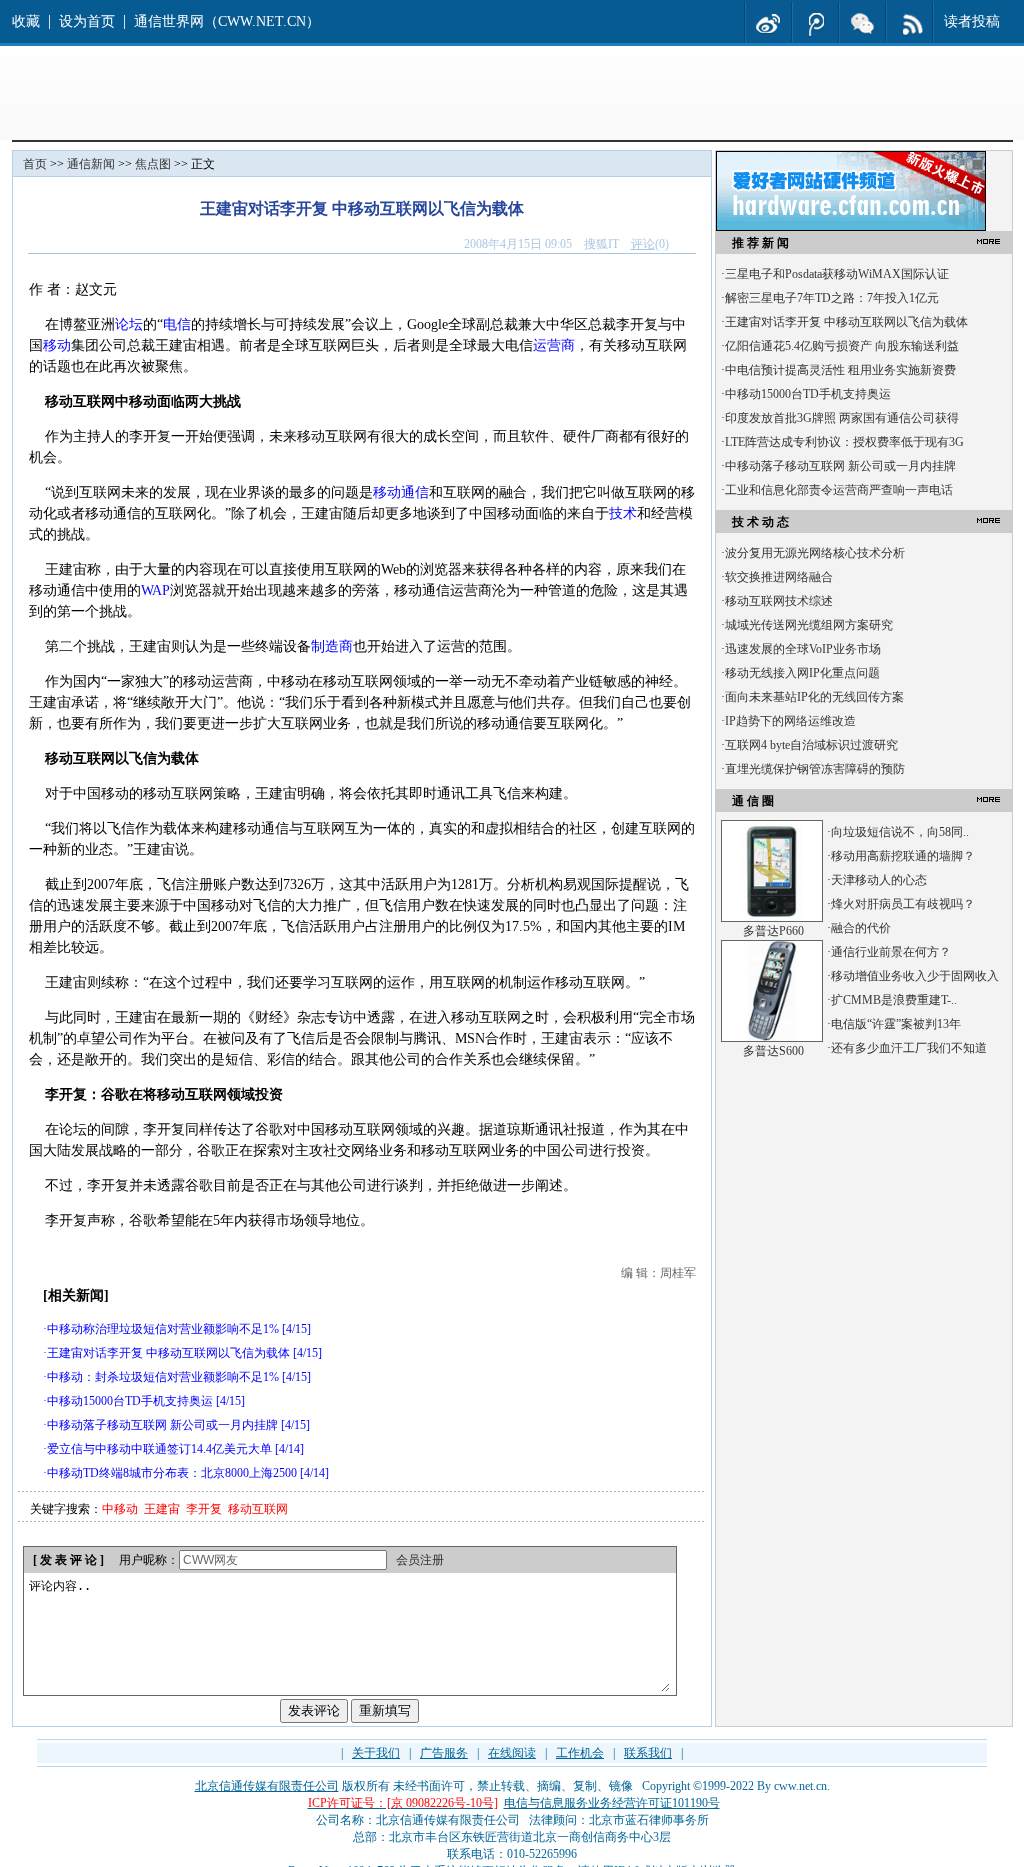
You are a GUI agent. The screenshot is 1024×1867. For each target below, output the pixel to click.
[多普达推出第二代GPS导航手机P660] (772, 918)
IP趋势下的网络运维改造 (790, 721)
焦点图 (153, 164)
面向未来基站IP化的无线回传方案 (814, 697)
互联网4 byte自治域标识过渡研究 (811, 745)
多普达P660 (773, 931)
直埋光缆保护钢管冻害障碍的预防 (815, 769)
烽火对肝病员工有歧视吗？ (903, 904)
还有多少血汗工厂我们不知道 (909, 1048)
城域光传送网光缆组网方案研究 (809, 625)
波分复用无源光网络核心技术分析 (815, 553)
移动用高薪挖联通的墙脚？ (903, 856)
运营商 (554, 345)
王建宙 (162, 1509)
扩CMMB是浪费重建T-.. (894, 1000)
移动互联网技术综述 (779, 601)
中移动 (120, 1509)
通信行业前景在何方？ (891, 952)
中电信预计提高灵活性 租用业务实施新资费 (840, 370)
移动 (57, 345)
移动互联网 (258, 1509)
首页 (35, 164)
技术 (623, 513)
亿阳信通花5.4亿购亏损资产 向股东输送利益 (842, 346)
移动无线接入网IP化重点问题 (802, 673)
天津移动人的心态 (879, 880)
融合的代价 (861, 928)
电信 (177, 324)
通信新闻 (91, 164)
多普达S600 (773, 1051)
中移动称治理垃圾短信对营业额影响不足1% (163, 1329)
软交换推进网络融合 (779, 577)
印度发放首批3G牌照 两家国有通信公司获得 (842, 418)
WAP (155, 590)
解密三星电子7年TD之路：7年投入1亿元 (832, 298)
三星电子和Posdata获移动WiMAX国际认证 (837, 274)
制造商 (332, 646)
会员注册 (420, 1560)
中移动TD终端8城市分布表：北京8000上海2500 (172, 1473)
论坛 (129, 324)
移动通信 (401, 492)
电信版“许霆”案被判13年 (896, 1024)
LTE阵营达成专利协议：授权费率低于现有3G (844, 442)
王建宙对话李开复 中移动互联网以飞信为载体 (168, 1353)
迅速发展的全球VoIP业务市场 (803, 649)
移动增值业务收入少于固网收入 (915, 976)
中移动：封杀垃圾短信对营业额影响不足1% (163, 1377)
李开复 (204, 1509)
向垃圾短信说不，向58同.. (900, 832)
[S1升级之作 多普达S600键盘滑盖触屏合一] (772, 1038)
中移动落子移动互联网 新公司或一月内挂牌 (162, 1425)
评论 (643, 244)
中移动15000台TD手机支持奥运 (130, 1401)
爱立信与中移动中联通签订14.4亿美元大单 (159, 1449)
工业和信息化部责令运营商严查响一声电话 (839, 490)
